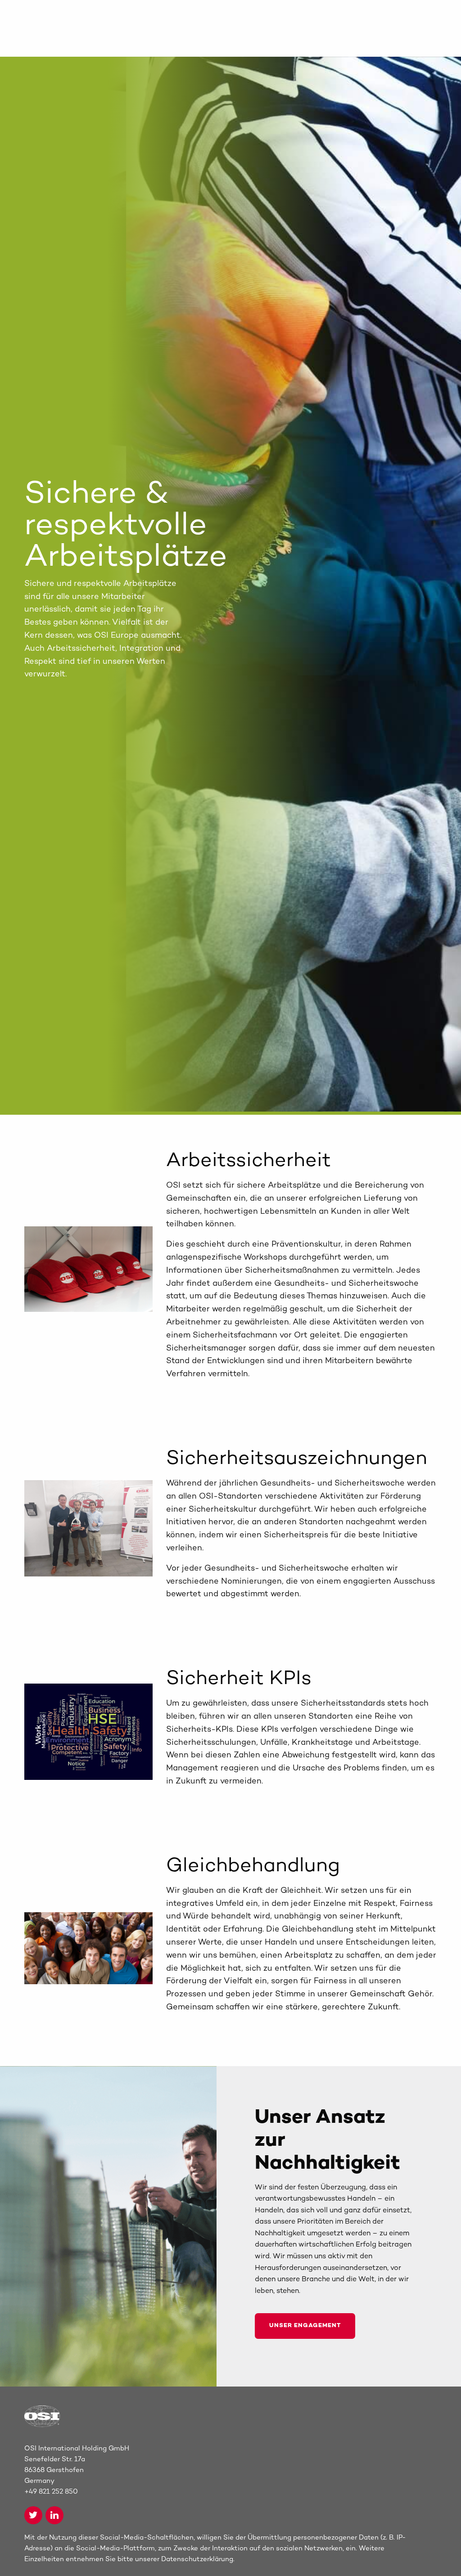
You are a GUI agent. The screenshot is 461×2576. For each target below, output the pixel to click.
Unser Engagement (305, 2326)
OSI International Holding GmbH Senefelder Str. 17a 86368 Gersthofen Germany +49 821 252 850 (77, 2470)
